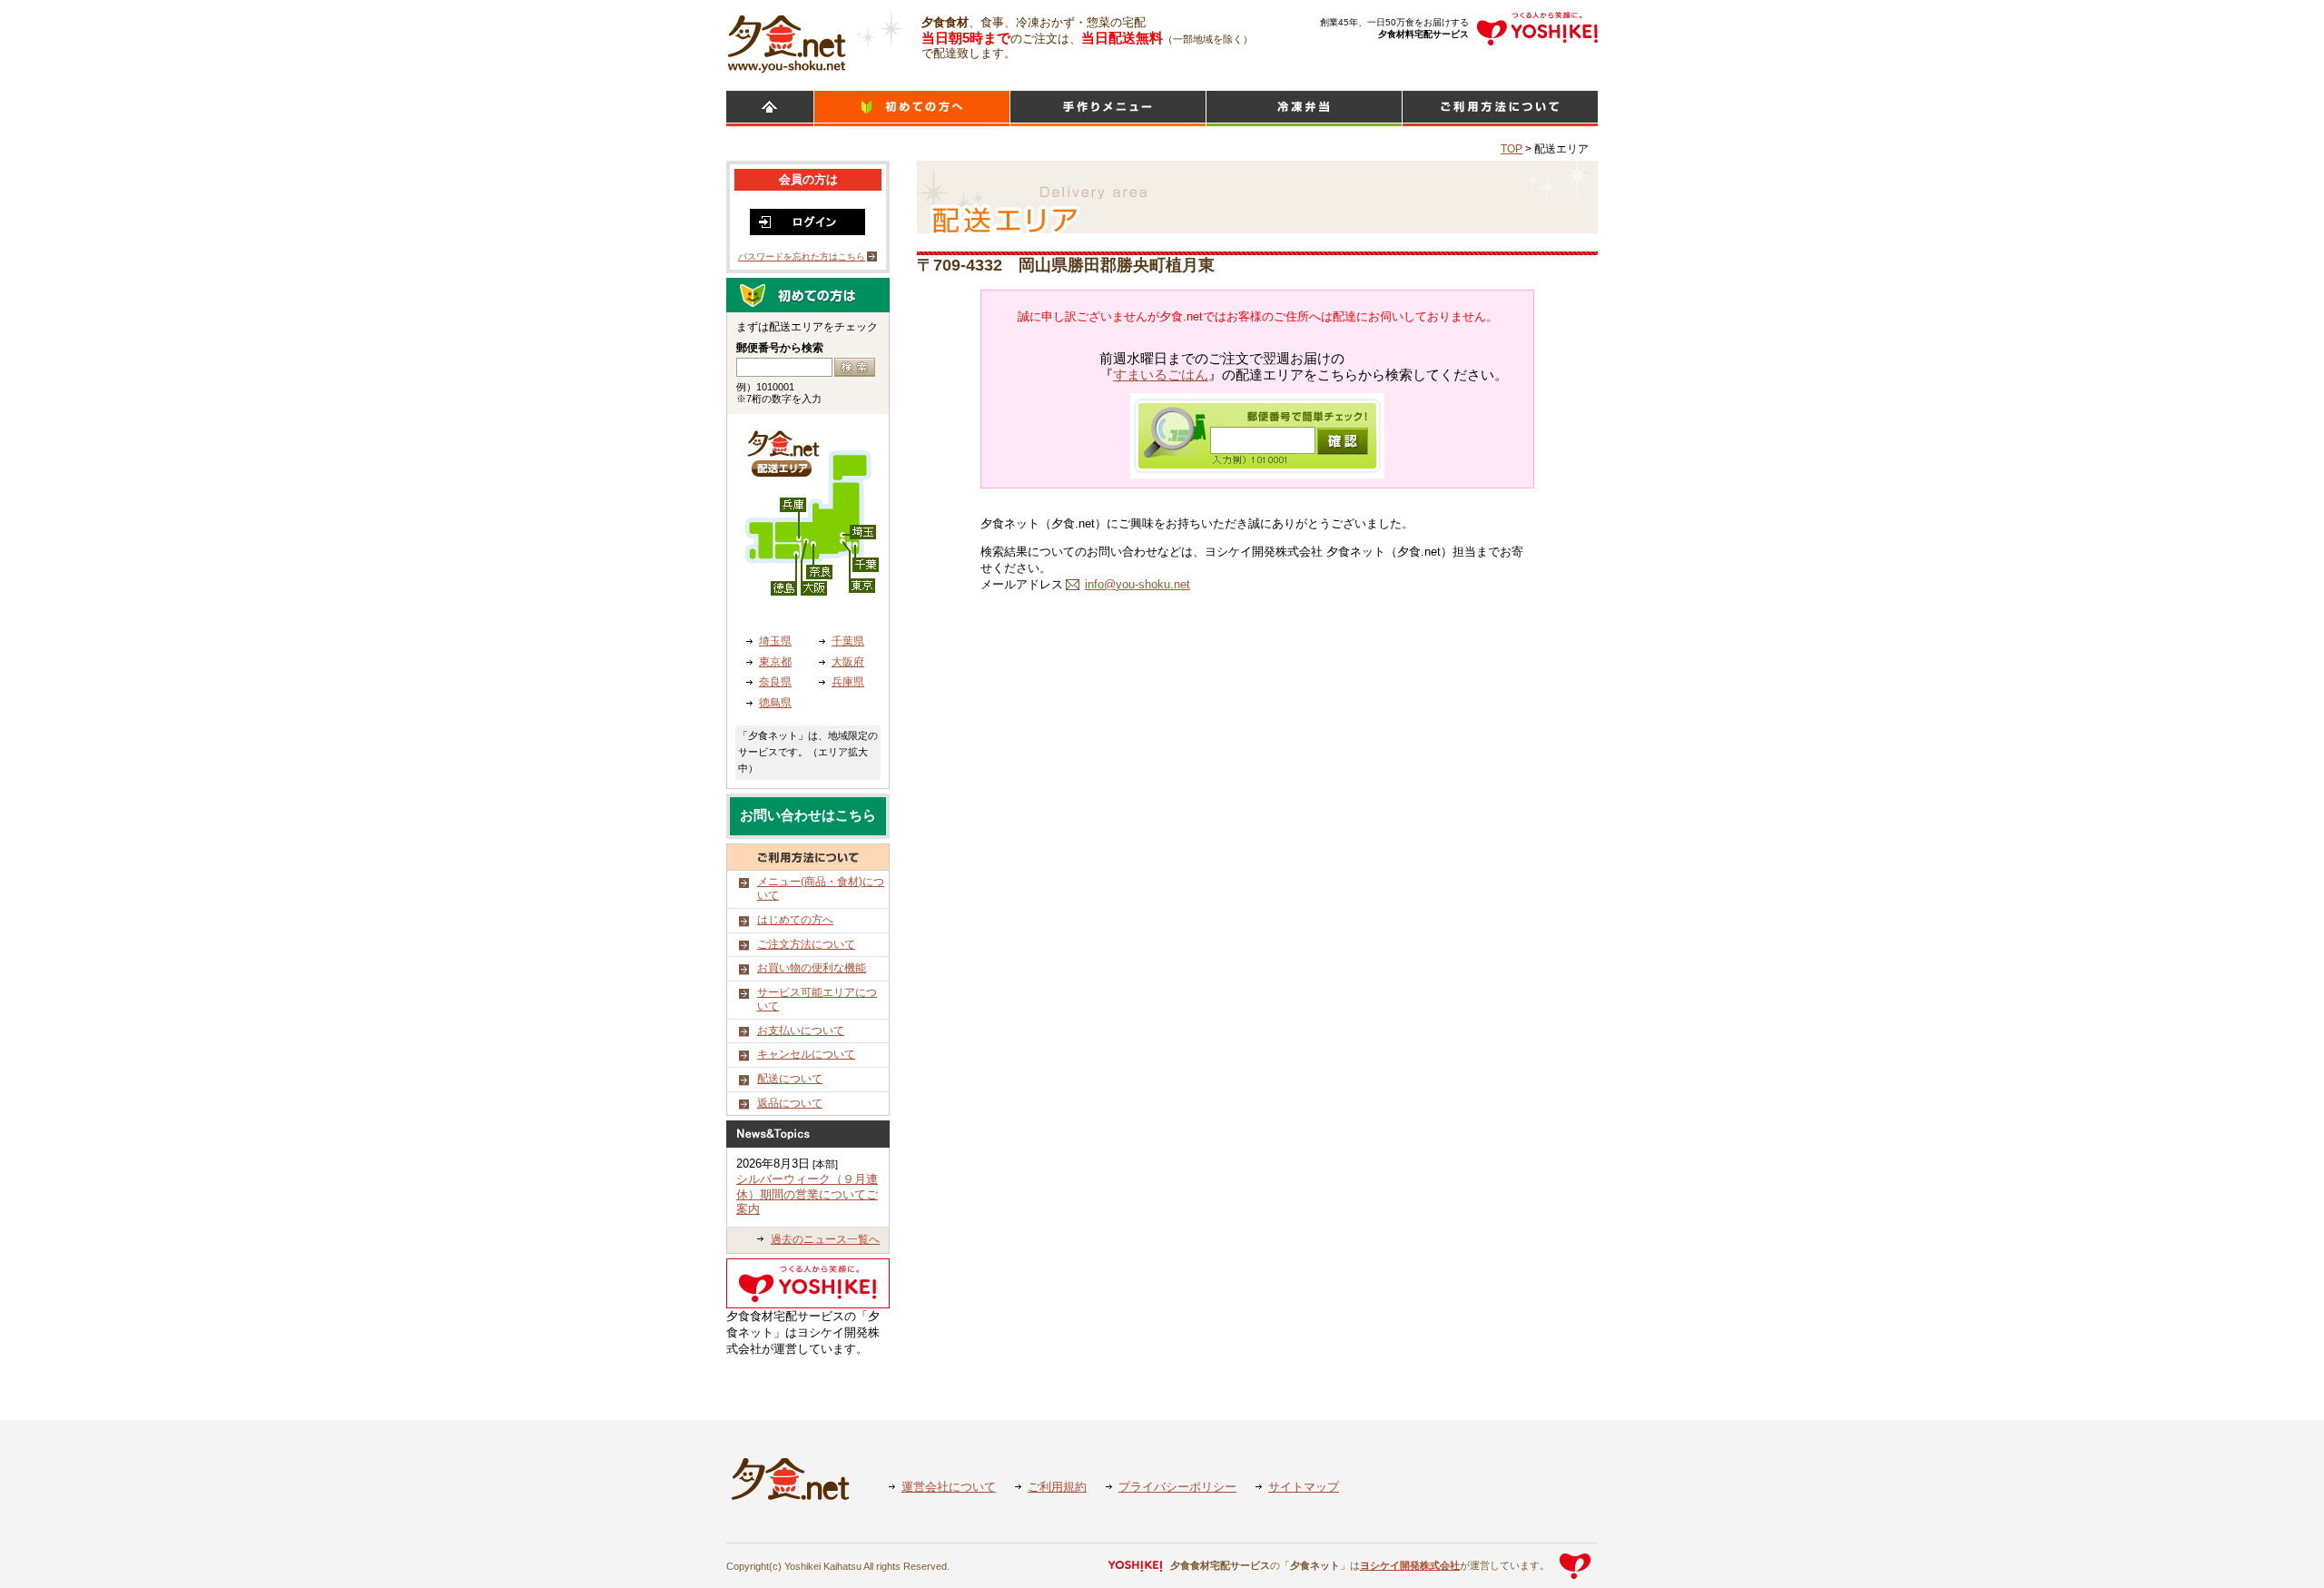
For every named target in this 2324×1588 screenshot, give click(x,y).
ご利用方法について (1500, 108)
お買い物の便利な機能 (812, 968)
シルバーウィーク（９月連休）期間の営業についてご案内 (807, 1194)
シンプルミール (1304, 108)
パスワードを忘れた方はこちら (802, 256)
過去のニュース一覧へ (825, 1239)
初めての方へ (912, 108)
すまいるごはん (1161, 375)
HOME (770, 108)
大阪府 (848, 662)
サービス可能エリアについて (817, 1000)
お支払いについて (801, 1031)
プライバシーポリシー (1177, 1487)
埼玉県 (775, 641)
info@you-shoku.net (1137, 584)
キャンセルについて (806, 1054)
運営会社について (949, 1487)
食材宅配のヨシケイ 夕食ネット (787, 41)
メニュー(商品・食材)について (821, 889)
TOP (1512, 149)
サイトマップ (1304, 1487)
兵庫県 (848, 682)
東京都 (775, 662)
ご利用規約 (1057, 1487)
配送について (790, 1079)
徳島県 (775, 703)
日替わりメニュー (1108, 108)
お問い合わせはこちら (808, 815)
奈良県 (775, 682)
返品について (790, 1103)
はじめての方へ (795, 920)
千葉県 (848, 641)
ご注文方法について (806, 944)
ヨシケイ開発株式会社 (1410, 1565)
